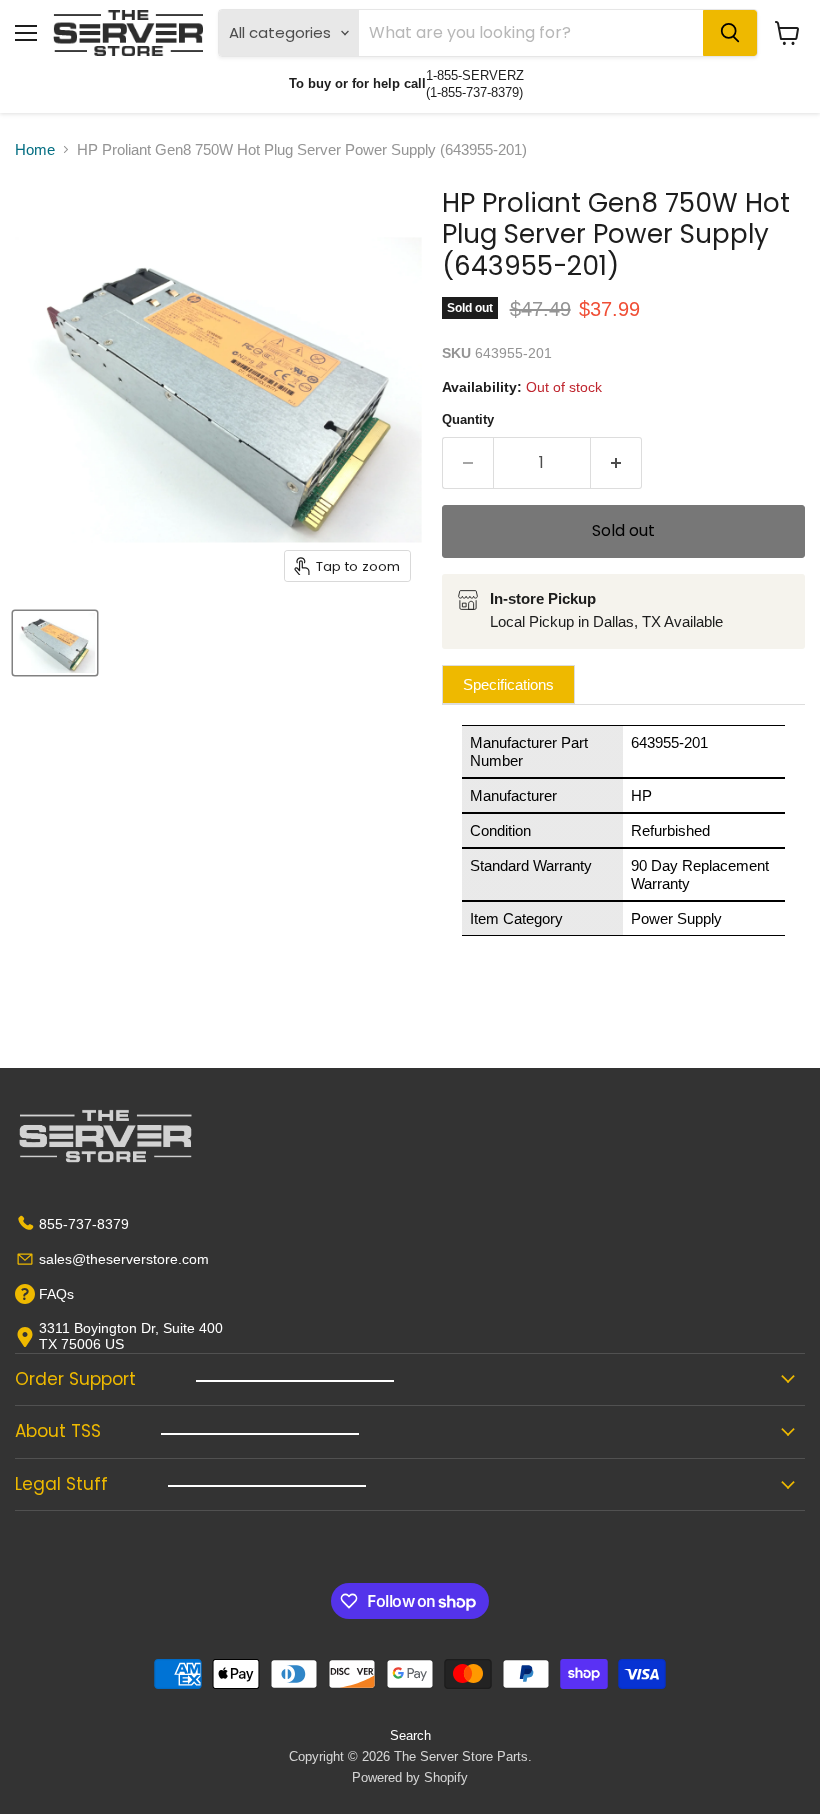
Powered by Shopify (410, 1777)
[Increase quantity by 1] (616, 463)
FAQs (56, 1294)
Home (35, 149)
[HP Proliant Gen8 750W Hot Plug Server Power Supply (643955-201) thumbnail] (55, 643)
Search (410, 1735)
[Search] (730, 33)
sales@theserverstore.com (124, 1259)
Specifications (508, 684)
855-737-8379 (84, 1224)
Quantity (468, 419)
